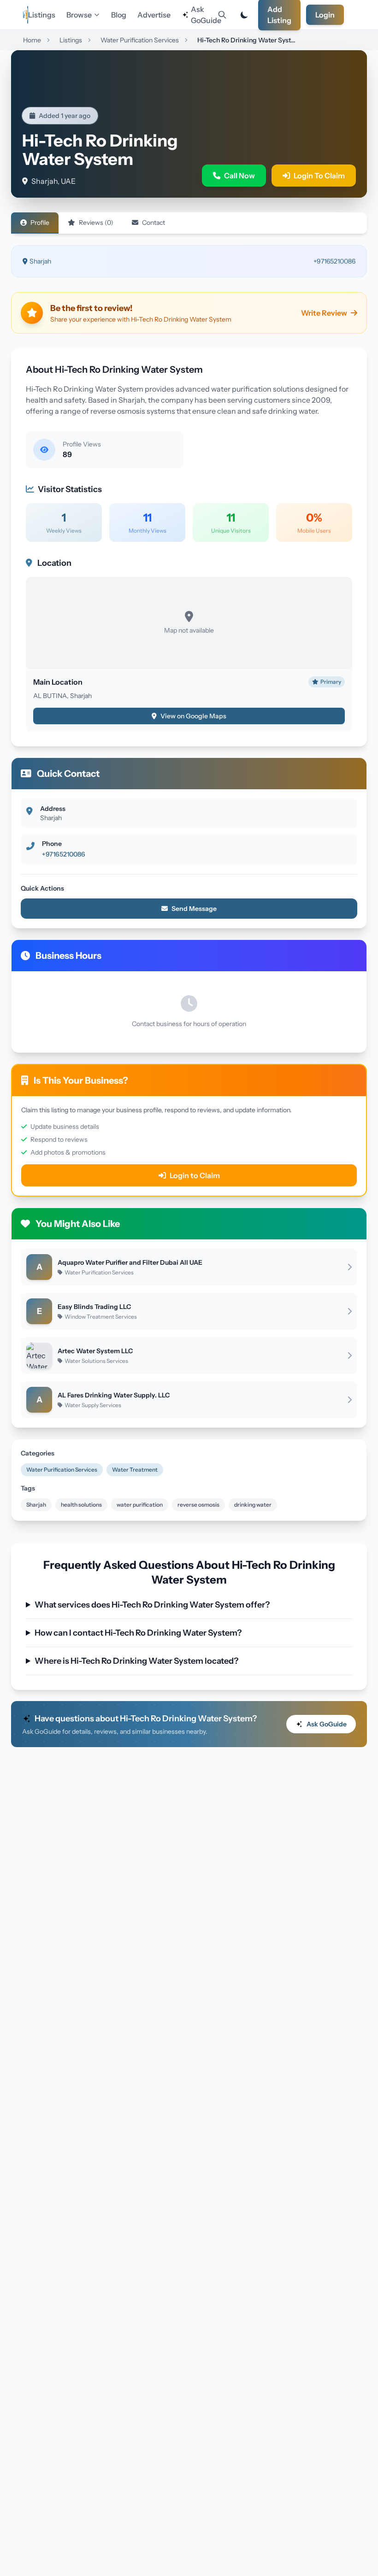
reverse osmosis (198, 1505)
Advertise (154, 15)
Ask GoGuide (202, 15)
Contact (154, 223)
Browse (79, 15)
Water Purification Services (62, 1470)
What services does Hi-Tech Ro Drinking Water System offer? (152, 1605)
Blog (119, 15)
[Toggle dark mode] (244, 15)
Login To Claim (319, 176)
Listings (42, 15)
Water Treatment (135, 1470)
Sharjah (36, 1505)
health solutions (81, 1505)
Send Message (194, 909)
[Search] (222, 15)
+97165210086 (334, 261)
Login (325, 15)
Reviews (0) (96, 223)
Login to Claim (195, 1175)
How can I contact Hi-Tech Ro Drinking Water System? (138, 1633)
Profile (40, 223)
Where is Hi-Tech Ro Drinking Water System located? (136, 1661)
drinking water (253, 1505)
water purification (140, 1505)
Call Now (239, 176)
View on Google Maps (193, 716)
